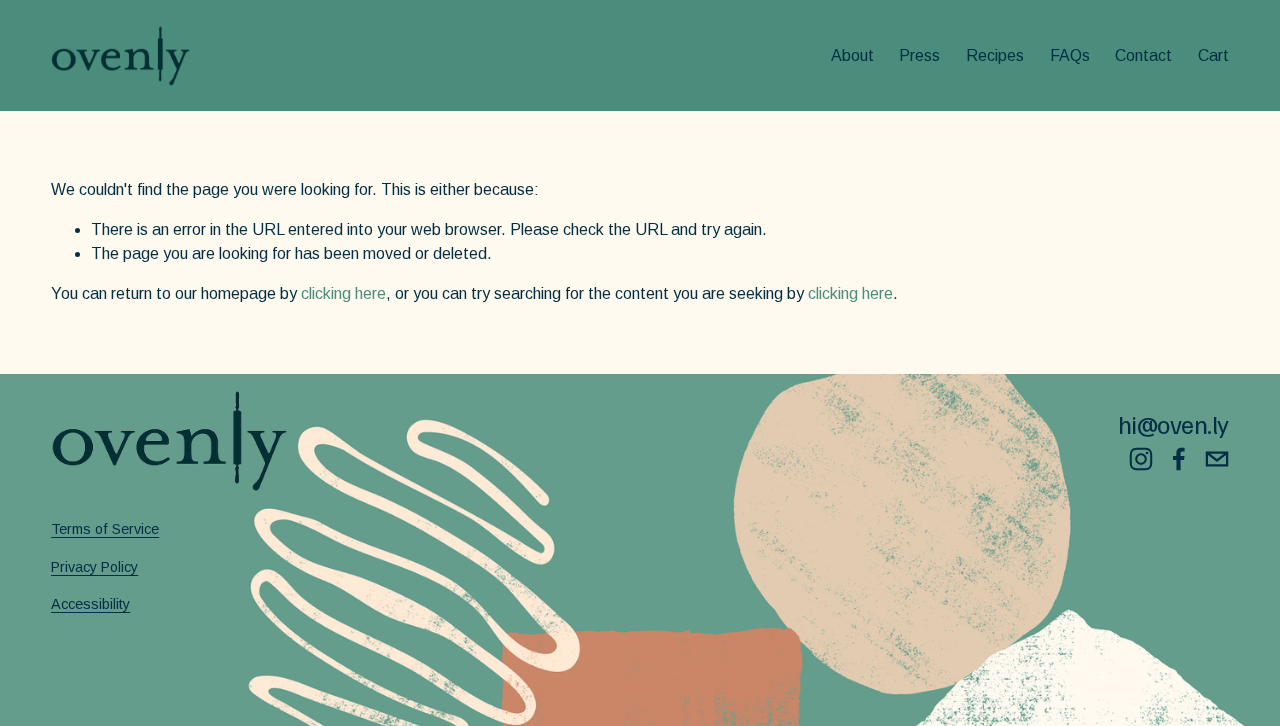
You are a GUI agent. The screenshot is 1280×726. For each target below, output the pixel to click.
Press (919, 55)
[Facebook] (1179, 459)
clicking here (343, 293)
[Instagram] (1141, 459)
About (852, 55)
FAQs (1070, 55)
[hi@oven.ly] (1217, 459)
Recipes (995, 55)
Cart (1213, 55)
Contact (1143, 55)
